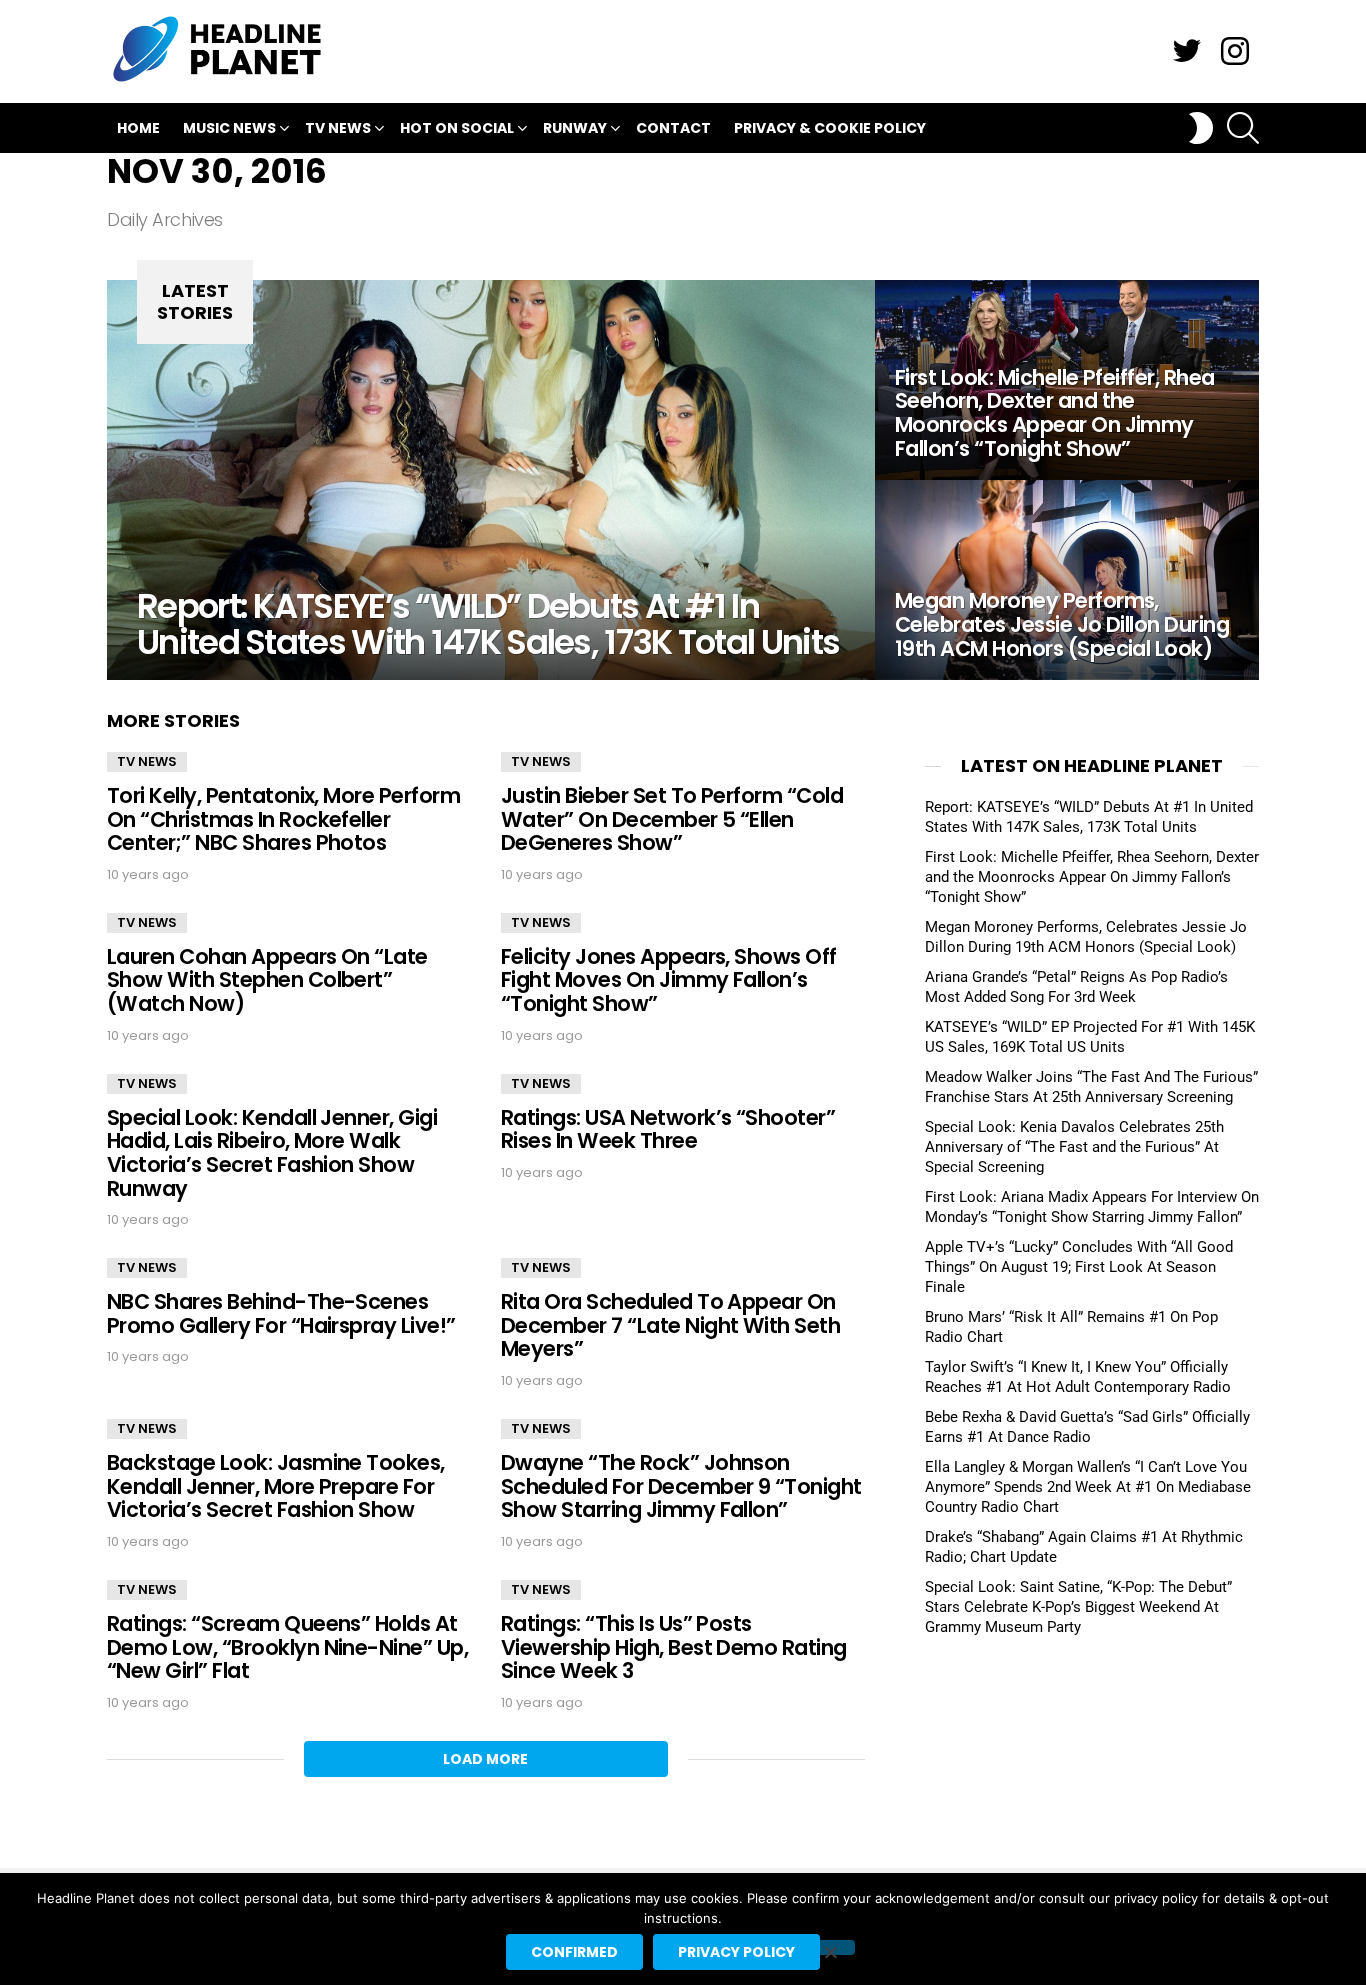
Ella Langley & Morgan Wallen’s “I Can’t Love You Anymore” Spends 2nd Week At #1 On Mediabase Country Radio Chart (1088, 1487)
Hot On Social (457, 128)
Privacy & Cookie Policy (830, 128)
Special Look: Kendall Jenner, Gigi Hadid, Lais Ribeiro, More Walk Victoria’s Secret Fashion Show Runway (272, 1153)
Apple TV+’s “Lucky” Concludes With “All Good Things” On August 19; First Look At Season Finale (1079, 1267)
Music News (229, 128)
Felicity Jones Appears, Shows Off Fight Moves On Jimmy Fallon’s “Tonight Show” (669, 980)
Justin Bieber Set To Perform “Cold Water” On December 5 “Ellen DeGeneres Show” (672, 819)
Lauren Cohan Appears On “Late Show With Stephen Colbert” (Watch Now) (267, 980)
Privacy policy (736, 1952)
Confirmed (574, 1952)
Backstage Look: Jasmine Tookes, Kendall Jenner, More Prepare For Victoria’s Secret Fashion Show (276, 1486)
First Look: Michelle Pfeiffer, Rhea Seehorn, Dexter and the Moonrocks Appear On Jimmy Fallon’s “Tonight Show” (1092, 877)
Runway (575, 128)
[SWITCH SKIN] (1201, 128)
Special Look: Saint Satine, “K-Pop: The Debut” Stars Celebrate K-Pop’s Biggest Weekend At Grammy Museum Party (1078, 1607)
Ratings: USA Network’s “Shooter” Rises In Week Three (668, 1129)
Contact (673, 128)
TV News (338, 128)
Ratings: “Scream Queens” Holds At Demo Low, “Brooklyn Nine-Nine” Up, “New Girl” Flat (287, 1647)
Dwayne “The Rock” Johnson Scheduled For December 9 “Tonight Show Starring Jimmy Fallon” (681, 1486)
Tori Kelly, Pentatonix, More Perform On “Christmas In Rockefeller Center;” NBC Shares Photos (283, 819)
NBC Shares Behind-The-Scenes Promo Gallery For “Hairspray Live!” (281, 1313)
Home (138, 128)
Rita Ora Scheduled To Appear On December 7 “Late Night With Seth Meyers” (670, 1325)
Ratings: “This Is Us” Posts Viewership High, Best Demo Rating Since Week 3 (674, 1647)
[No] (830, 1947)
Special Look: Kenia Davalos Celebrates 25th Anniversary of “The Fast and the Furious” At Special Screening (1074, 1147)
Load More (485, 1759)
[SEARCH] (1243, 128)
